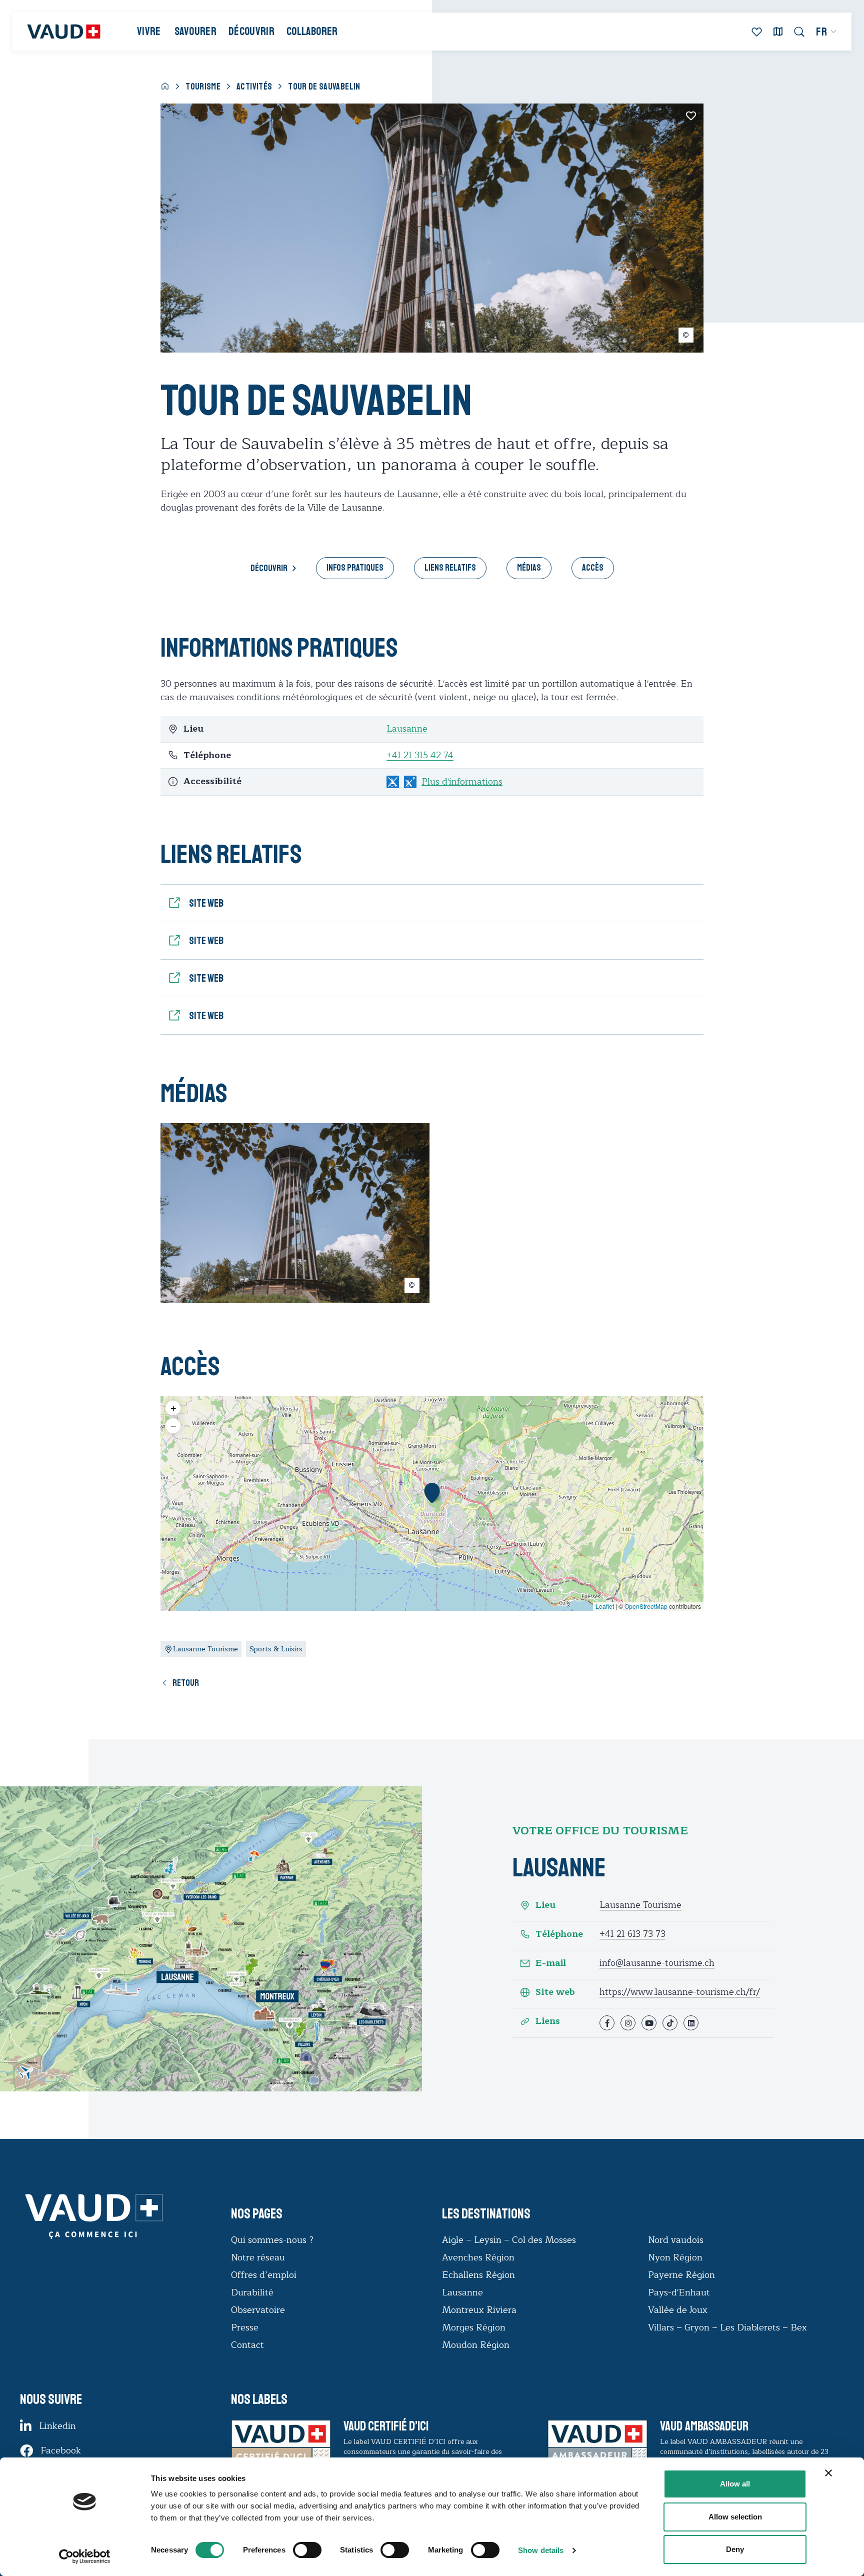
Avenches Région (478, 2257)
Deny (735, 2549)
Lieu (545, 1905)
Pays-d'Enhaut (679, 2292)
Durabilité (252, 2292)
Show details (541, 2550)
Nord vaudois (676, 2240)
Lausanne (407, 729)
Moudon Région (476, 2345)
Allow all (735, 2484)
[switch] (297, 2549)
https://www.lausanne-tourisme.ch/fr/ (680, 1992)
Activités (254, 87)
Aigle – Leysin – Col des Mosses (509, 2240)
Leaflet (605, 1606)
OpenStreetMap (646, 1606)
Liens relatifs (450, 568)
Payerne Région (681, 2275)
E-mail (551, 1963)
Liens (548, 2021)
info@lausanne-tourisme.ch (657, 1963)
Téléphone (559, 1934)
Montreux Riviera (479, 2310)
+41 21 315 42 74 (420, 755)
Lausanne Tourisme (640, 1905)
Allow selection (735, 2517)
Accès (593, 568)
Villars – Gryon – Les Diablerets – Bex (730, 2327)
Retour (186, 1683)
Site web (555, 1992)
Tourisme (203, 87)
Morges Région (474, 2327)
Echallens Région (478, 2275)
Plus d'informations (462, 782)
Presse (245, 2327)
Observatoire (258, 2310)
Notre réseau (258, 2257)
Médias (529, 568)
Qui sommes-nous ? (272, 2240)
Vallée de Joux (678, 2310)
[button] (432, 1493)
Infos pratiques (355, 568)
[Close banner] (828, 2473)
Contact (247, 2345)
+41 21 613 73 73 (632, 1934)
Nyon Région (675, 2257)
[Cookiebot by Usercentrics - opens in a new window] (85, 2556)
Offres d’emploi (264, 2275)
